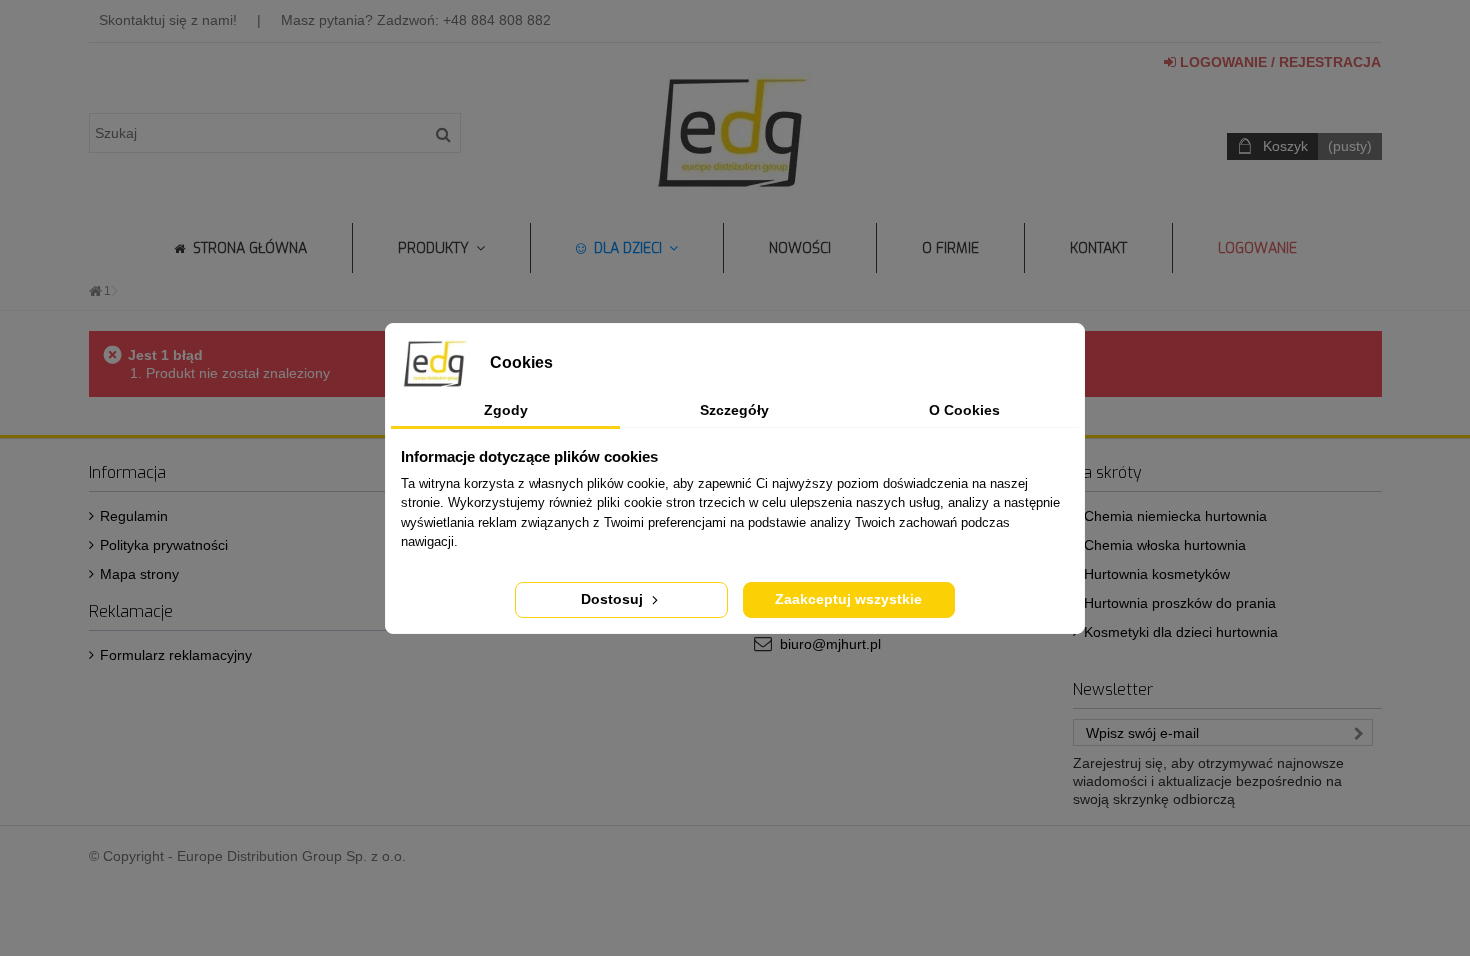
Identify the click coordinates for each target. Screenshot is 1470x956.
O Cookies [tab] (964, 410)
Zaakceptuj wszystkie (848, 599)
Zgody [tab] (506, 410)
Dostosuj (614, 599)
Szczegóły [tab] (734, 410)
